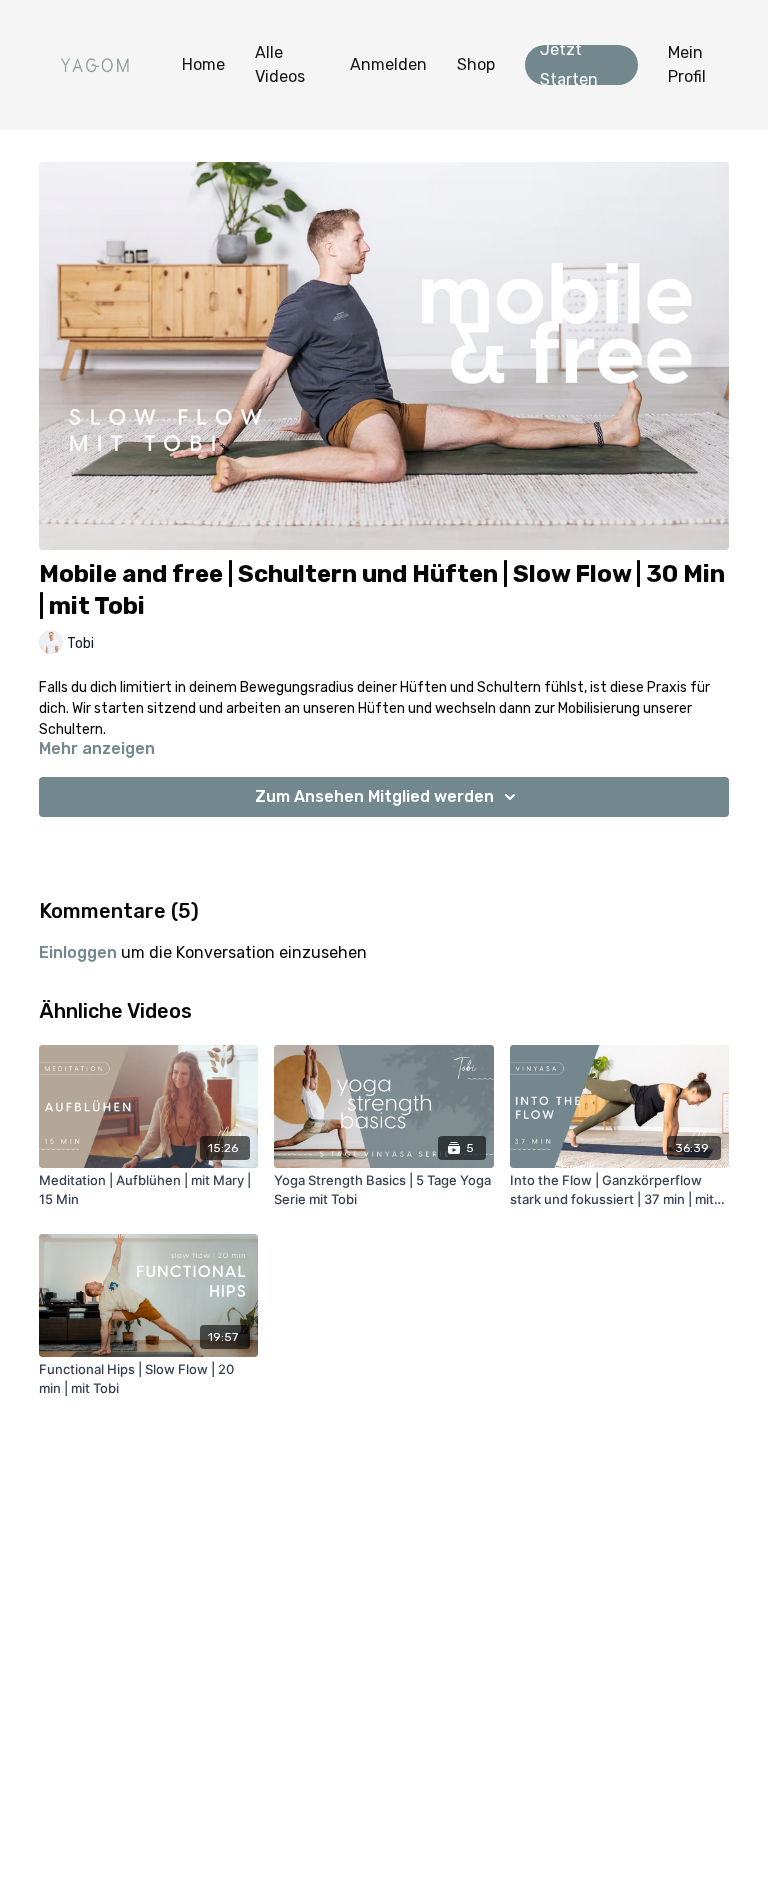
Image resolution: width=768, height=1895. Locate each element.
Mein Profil (687, 64)
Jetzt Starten (569, 65)
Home (203, 64)
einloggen (78, 952)
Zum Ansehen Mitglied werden (374, 796)
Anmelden (388, 64)
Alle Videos (280, 64)
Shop (476, 64)
